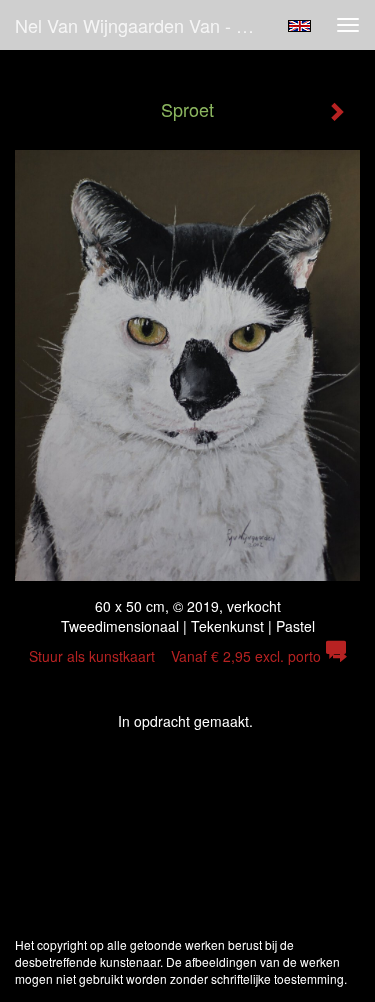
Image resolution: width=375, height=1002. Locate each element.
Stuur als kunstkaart (175, 656)
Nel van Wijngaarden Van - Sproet (143, 25)
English (299, 26)
